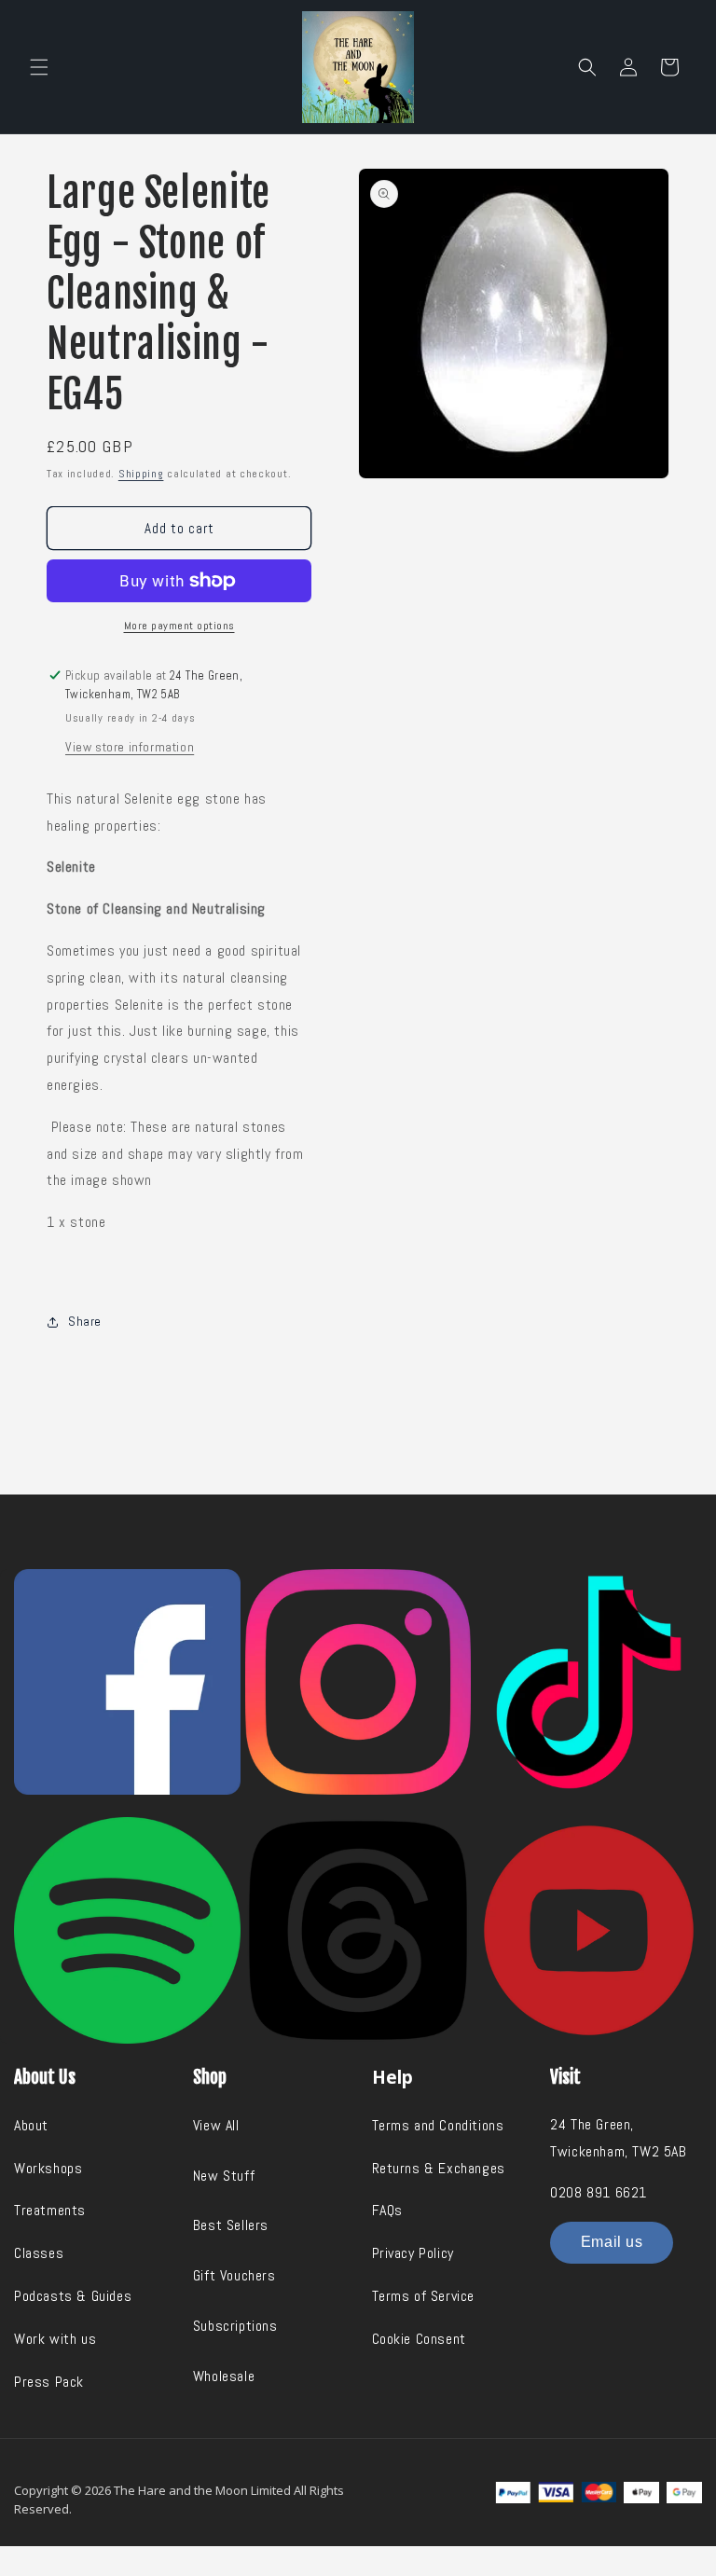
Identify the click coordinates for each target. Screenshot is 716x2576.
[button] (39, 67)
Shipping (141, 474)
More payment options (179, 626)
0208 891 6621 (599, 2192)
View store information (130, 747)
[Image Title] (127, 1682)
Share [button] (85, 1321)
